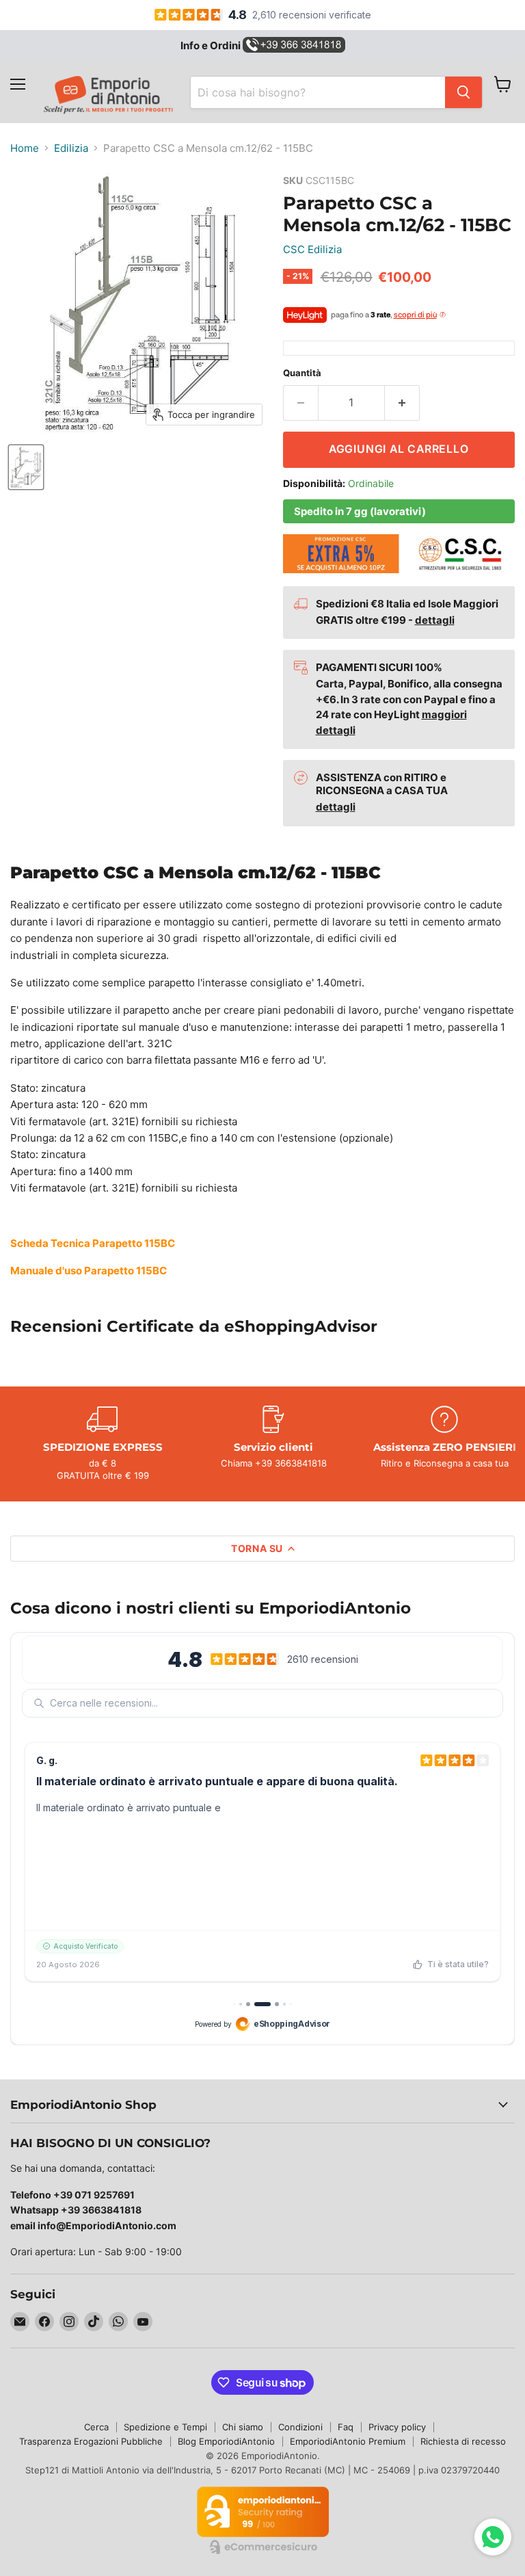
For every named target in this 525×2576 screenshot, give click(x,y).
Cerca (96, 2427)
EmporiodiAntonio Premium (348, 2441)
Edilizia (71, 148)
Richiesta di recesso (463, 2441)
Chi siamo (243, 2427)
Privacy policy (397, 2427)
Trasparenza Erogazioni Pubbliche (91, 2441)
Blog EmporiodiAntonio (226, 2441)
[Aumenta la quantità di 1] (402, 403)
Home (25, 148)
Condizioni (300, 2427)
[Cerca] (463, 92)
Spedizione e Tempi (165, 2427)
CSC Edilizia (312, 249)
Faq (346, 2427)
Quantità (302, 373)
